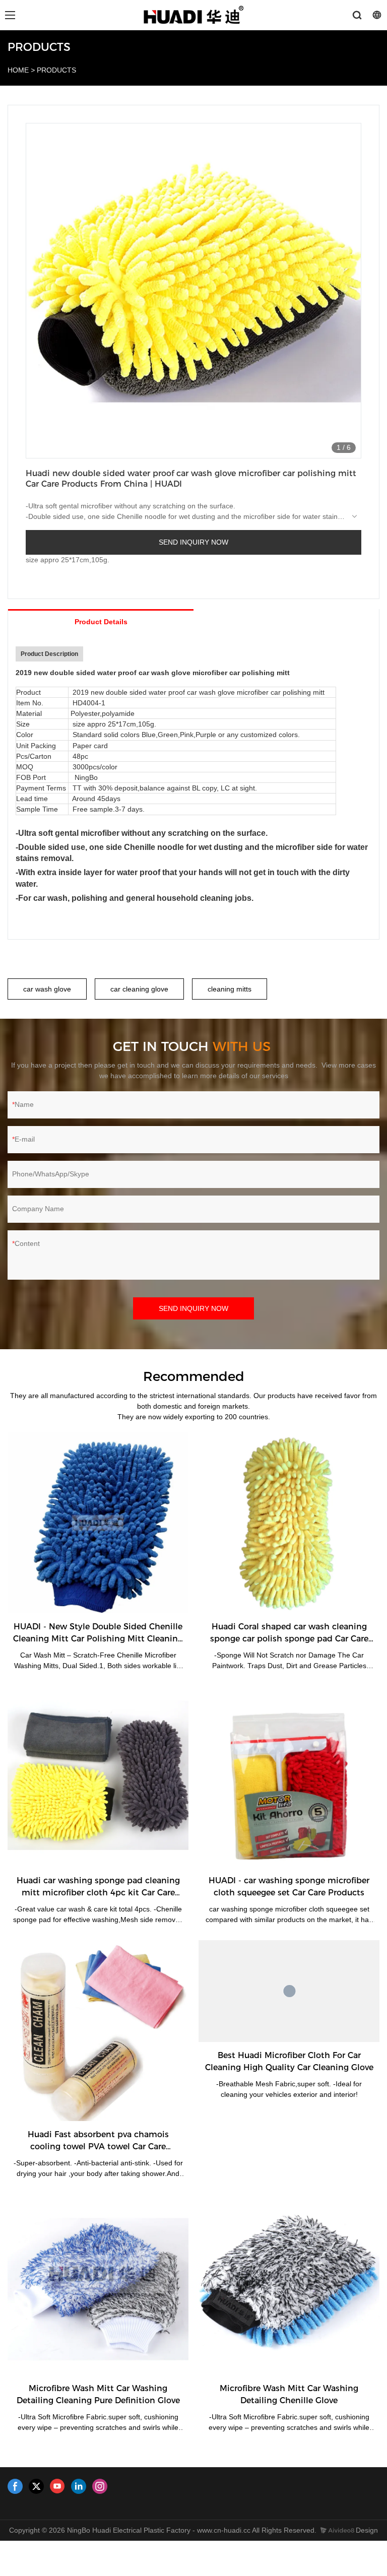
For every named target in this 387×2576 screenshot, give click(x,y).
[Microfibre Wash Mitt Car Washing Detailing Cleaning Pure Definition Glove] (98, 2285)
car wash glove (47, 989)
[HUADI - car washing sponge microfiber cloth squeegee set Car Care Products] (289, 1777)
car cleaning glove (139, 989)
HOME (18, 70)
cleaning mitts (230, 989)
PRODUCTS (56, 70)
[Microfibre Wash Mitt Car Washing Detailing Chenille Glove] (289, 2285)
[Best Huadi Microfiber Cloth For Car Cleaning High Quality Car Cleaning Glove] (289, 1991)
